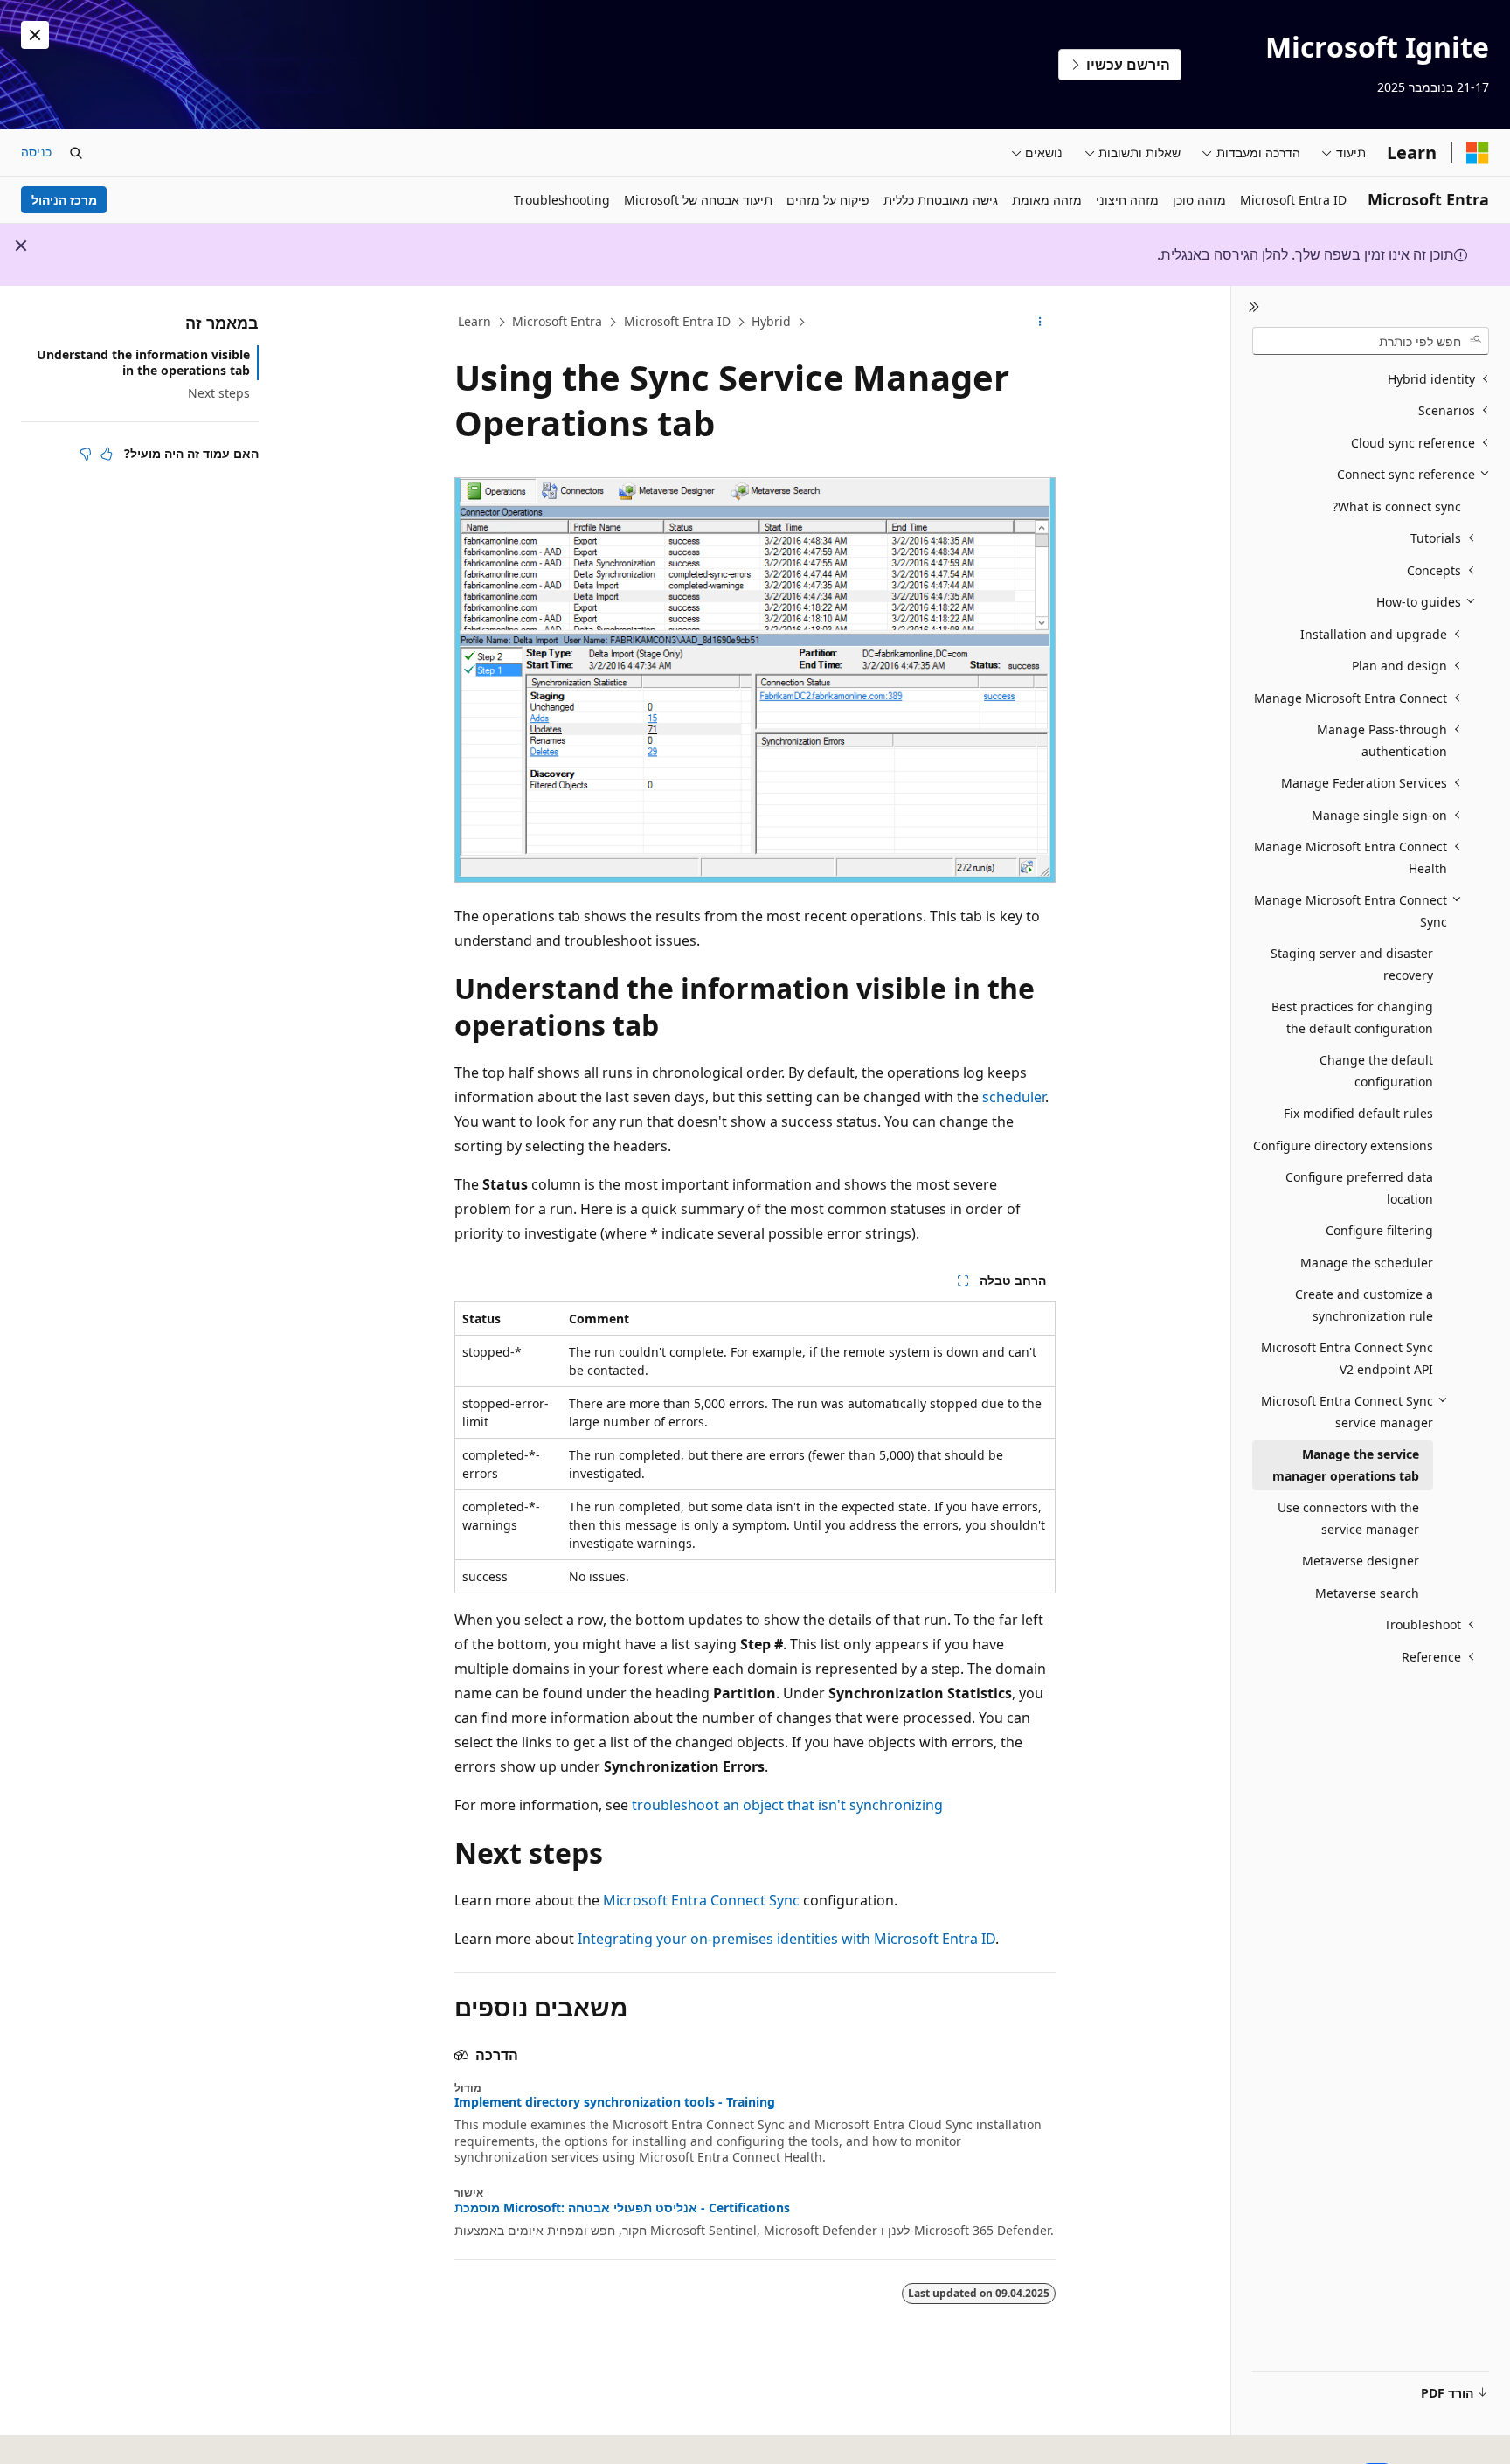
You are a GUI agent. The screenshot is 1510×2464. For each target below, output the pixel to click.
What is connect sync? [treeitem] (1397, 507)
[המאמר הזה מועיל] (107, 454)
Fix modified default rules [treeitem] (1358, 1113)
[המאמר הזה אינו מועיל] (86, 454)
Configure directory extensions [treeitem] (1343, 1145)
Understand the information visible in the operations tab (143, 362)
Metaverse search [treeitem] (1367, 1593)
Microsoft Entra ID (677, 321)
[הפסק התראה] (35, 35)
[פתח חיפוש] (76, 153)
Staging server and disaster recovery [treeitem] (1352, 964)
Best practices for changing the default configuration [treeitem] (1352, 1017)
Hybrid (771, 321)
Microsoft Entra (557, 321)
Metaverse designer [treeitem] (1361, 1561)
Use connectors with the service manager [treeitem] (1348, 1518)
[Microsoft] (1478, 153)
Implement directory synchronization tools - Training (615, 2102)
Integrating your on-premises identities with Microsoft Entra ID (786, 1939)
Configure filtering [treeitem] (1379, 1230)
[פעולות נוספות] (1040, 323)
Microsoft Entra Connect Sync (701, 1900)
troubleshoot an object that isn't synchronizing (787, 1805)
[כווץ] (1254, 307)
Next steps (219, 393)
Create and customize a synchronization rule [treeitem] (1364, 1305)
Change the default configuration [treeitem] (1376, 1071)
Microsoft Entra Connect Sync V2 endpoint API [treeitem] (1347, 1358)
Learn (474, 321)
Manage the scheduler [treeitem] (1367, 1263)
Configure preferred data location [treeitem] (1359, 1188)
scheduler (1014, 1097)
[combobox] (1371, 341)
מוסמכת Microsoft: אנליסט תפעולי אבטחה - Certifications (622, 2208)
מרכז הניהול (64, 200)
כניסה (36, 152)
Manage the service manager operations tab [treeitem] (1346, 1465)
